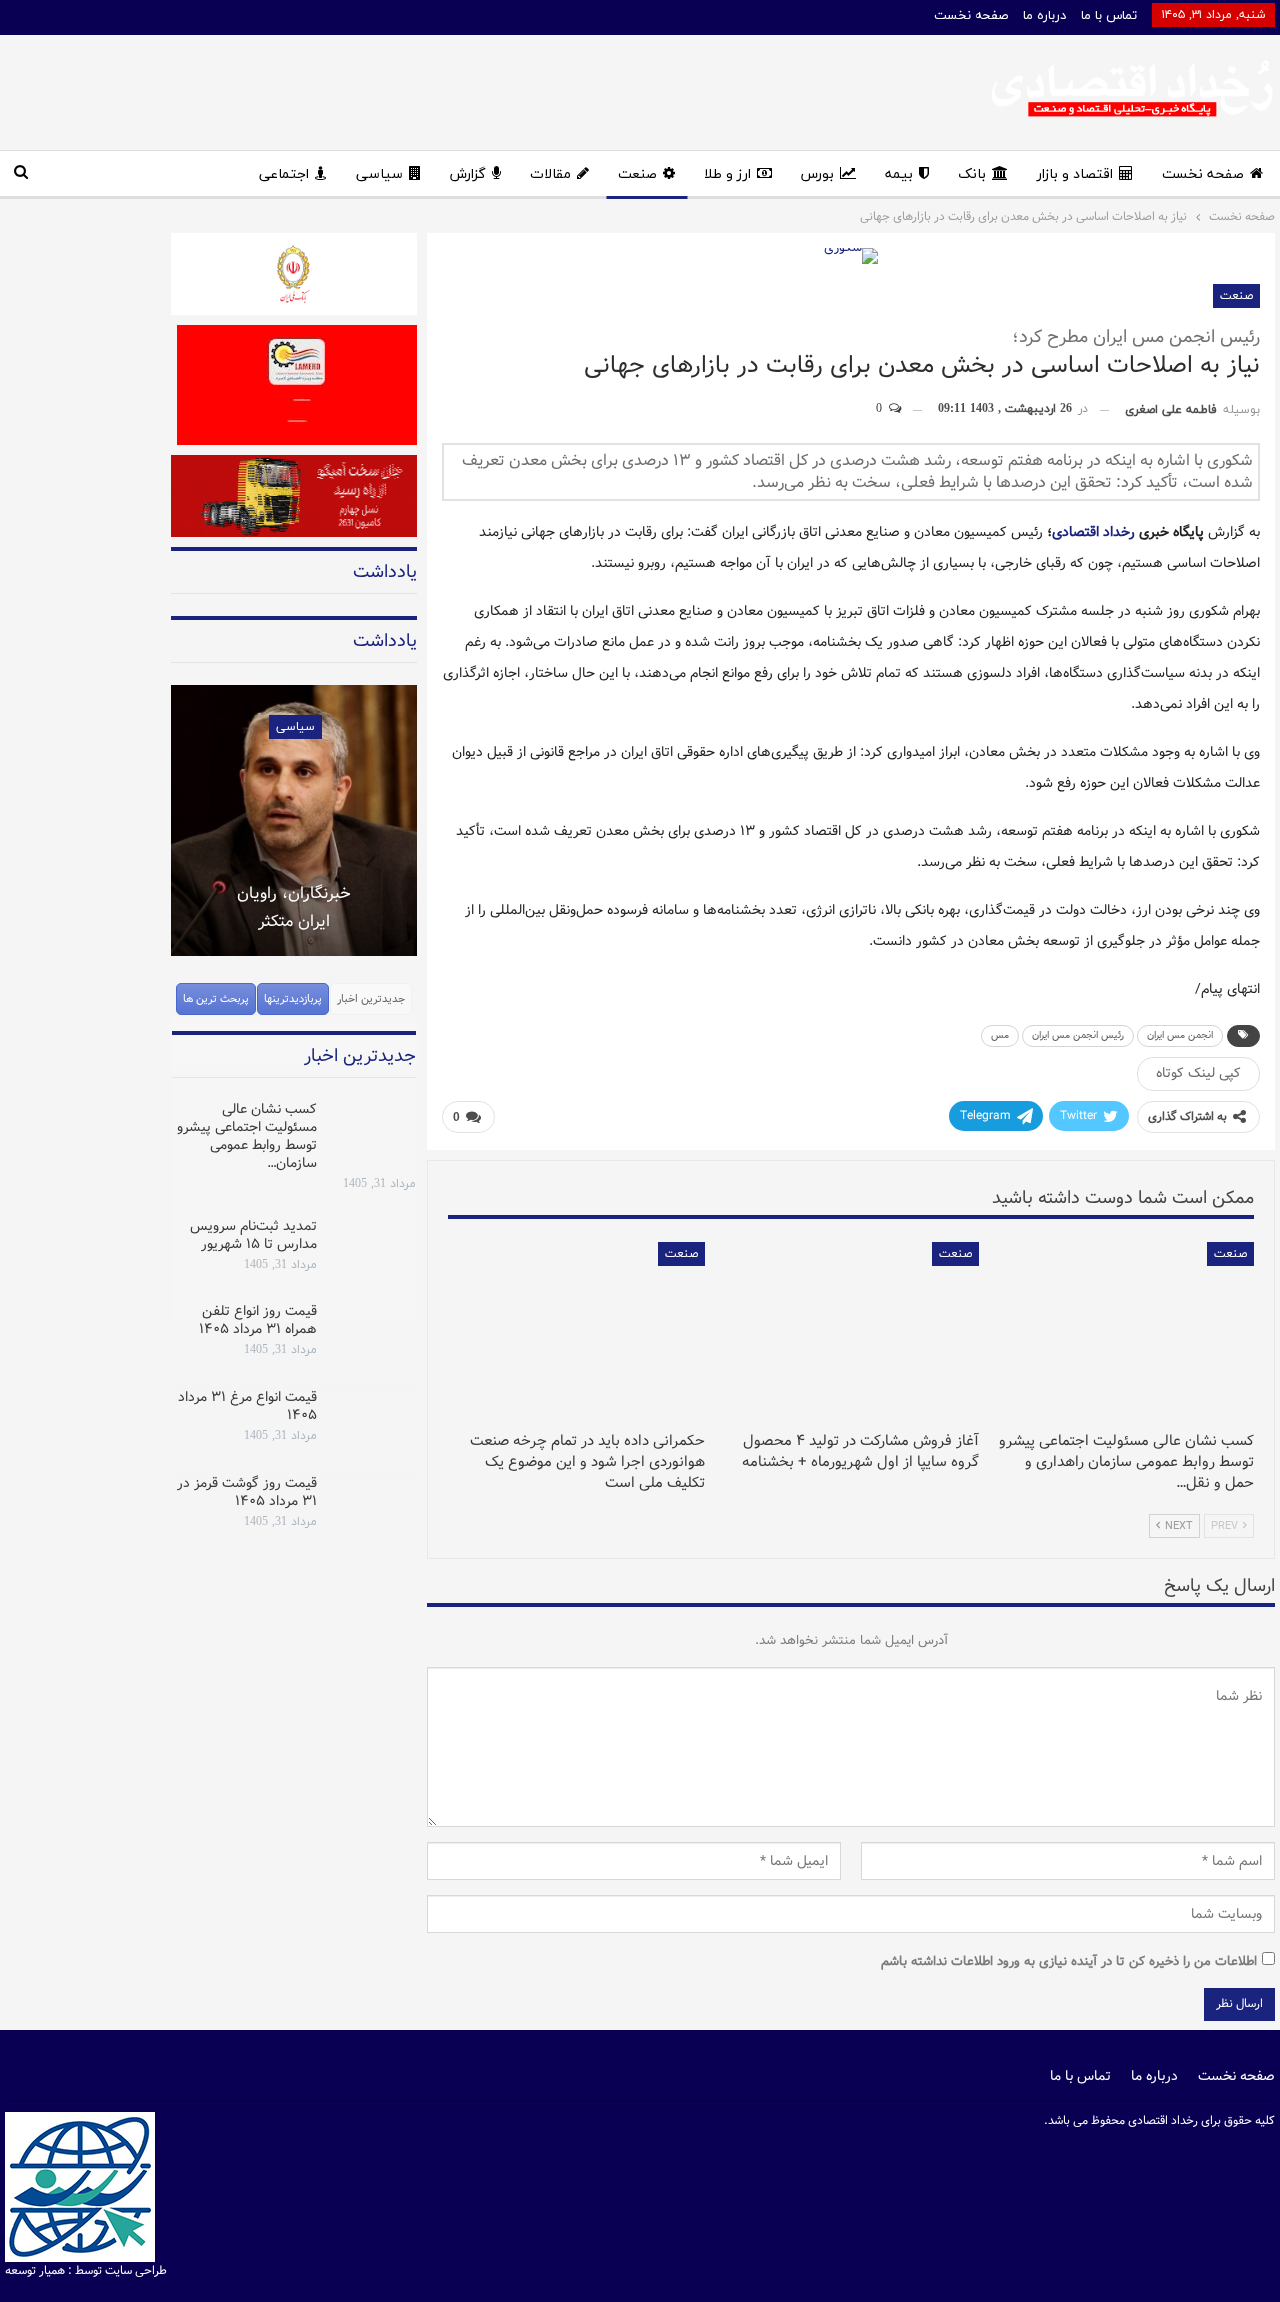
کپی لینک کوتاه (1198, 1073)
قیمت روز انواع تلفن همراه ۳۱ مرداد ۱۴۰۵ (258, 1320)
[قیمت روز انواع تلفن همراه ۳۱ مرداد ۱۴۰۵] (373, 1334)
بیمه (899, 174)
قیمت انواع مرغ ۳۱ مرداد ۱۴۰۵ (247, 1406)
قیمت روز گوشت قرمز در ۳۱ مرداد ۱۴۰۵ (247, 1492)
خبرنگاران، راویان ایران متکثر (294, 907)
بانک (972, 174)
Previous (171, 808)
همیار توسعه (35, 2270)
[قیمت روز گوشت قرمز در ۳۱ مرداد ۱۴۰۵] (373, 1506)
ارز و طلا (727, 174)
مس (1000, 1035)
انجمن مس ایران (1180, 1035)
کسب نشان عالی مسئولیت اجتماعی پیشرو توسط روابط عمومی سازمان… (247, 1136)
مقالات (550, 174)
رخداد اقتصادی (1093, 532)
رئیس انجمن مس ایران (1078, 1035)
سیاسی (379, 174)
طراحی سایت (136, 2270)
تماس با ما (1109, 16)
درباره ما (1044, 16)
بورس (817, 174)
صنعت (637, 174)
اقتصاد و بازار (1075, 174)
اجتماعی (284, 174)
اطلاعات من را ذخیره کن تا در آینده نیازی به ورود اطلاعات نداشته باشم (1069, 1961)
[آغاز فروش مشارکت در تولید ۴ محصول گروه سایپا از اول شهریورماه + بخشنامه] (851, 1332)
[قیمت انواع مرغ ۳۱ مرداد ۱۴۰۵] (373, 1420)
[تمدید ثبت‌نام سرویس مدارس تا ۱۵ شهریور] (373, 1249)
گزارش (468, 174)
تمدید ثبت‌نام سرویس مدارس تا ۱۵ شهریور (253, 1235)
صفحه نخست (971, 16)
